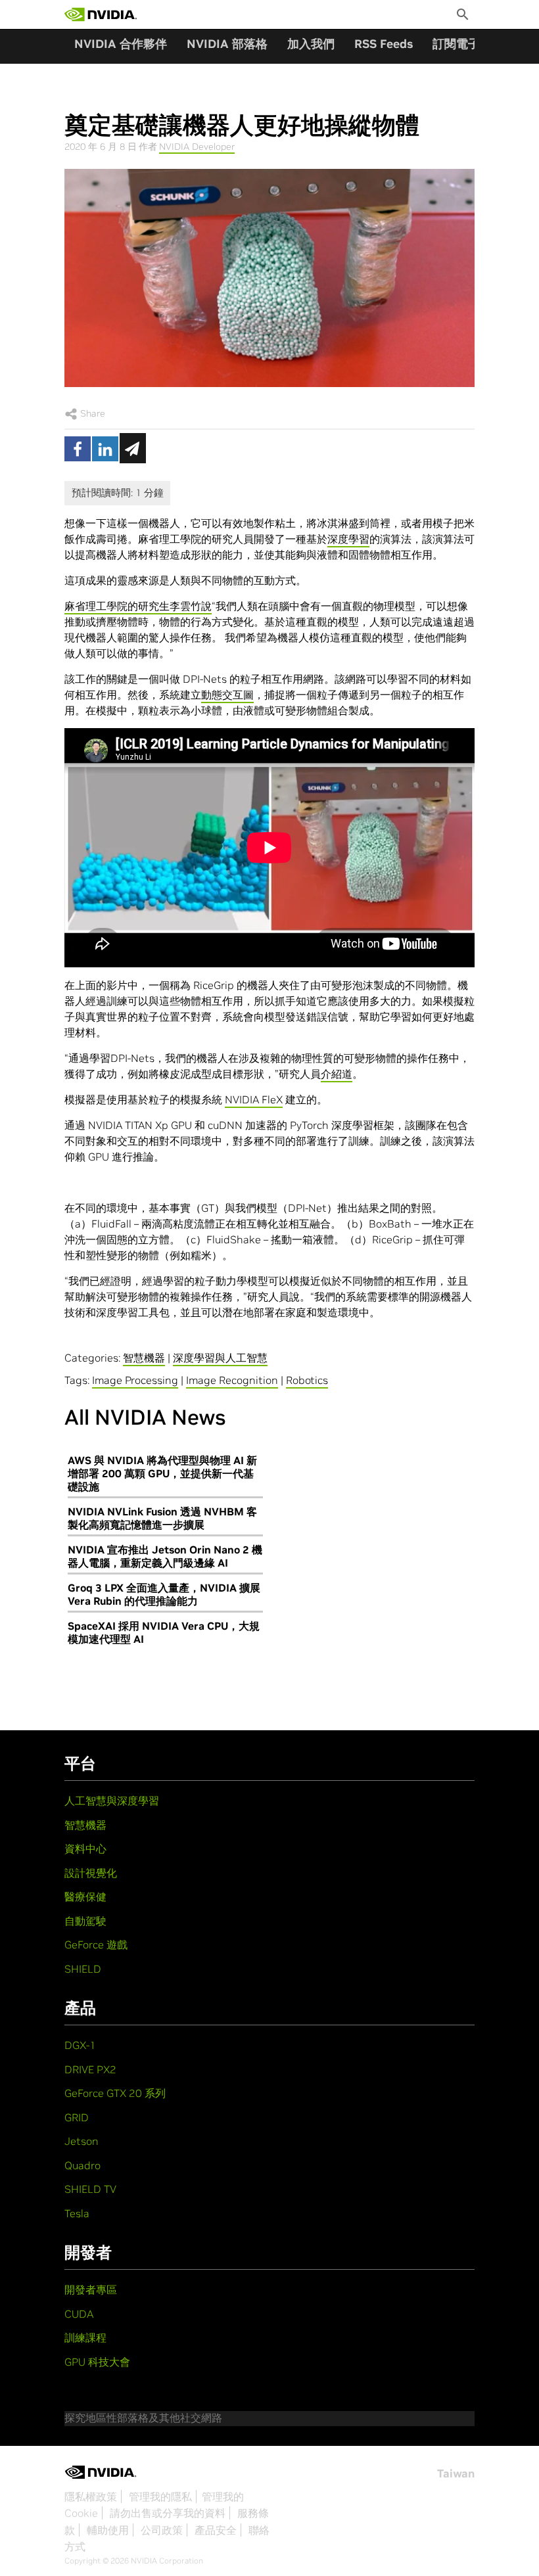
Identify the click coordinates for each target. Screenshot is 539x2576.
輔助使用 (108, 2530)
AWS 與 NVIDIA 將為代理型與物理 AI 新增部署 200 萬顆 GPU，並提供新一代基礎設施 (162, 1473)
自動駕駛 (85, 1921)
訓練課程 (85, 2337)
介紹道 (337, 1074)
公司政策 (162, 2530)
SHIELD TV (90, 2189)
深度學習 (348, 539)
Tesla (77, 2213)
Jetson (82, 2141)
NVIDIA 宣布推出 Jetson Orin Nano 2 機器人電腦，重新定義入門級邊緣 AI (165, 1556)
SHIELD (83, 1969)
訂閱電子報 (462, 44)
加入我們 (311, 44)
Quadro (82, 2165)
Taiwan (456, 2473)
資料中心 (85, 1849)
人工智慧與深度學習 (112, 1801)
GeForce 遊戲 (96, 1944)
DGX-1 (80, 2045)
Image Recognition (232, 1380)
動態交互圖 (227, 695)
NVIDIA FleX (254, 1099)
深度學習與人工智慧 (220, 1358)
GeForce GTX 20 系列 (115, 2093)
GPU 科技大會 (97, 2362)
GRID (77, 2117)
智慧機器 (144, 1358)
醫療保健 (85, 1897)
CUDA (79, 2314)
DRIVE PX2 (90, 2069)
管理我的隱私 (160, 2496)
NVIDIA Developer (197, 147)
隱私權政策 (91, 2496)
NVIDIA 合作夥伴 (121, 44)
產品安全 (216, 2530)
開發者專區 (91, 2289)
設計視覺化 (91, 1873)
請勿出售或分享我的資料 (168, 2513)
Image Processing (135, 1380)
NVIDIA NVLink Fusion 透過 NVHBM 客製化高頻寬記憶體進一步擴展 (162, 1518)
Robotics (307, 1380)
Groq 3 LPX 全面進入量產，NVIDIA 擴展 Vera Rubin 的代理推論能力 (164, 1594)
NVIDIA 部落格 (227, 44)
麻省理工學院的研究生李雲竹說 (138, 606)
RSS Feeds (384, 44)
